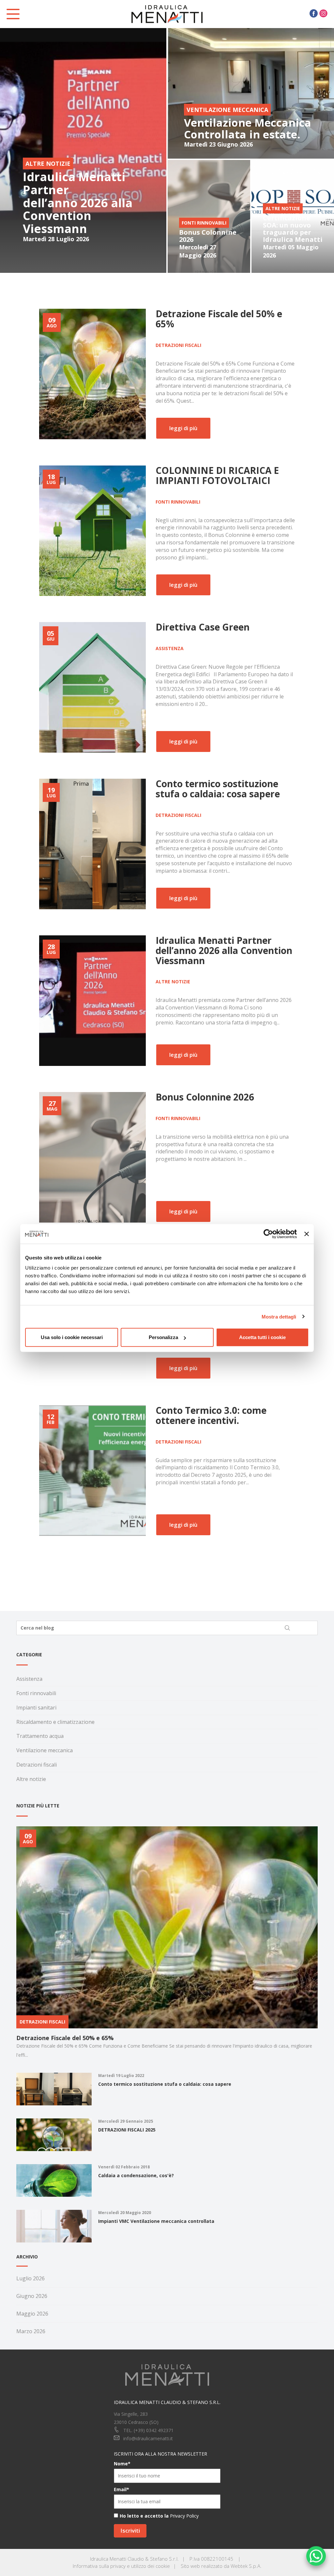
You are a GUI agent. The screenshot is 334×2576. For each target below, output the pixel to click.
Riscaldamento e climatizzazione (55, 1722)
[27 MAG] (92, 1157)
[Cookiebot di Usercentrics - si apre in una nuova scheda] (268, 1234)
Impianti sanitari (36, 1708)
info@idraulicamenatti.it (148, 2438)
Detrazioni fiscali (178, 345)
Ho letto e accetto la (144, 2516)
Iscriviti (130, 2530)
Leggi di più (183, 428)
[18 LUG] (92, 530)
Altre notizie (173, 982)
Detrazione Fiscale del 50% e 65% (65, 2038)
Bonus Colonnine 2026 (208, 236)
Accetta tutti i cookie (262, 1337)
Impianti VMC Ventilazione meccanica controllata (156, 2221)
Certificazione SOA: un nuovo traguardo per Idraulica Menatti (293, 229)
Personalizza (163, 1337)
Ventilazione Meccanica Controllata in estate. (248, 128)
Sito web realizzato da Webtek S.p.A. (221, 2566)
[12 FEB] (92, 1470)
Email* (121, 2489)
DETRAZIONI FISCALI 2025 (127, 2130)
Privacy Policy (184, 2516)
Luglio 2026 (30, 2278)
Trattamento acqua (40, 1736)
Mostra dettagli (279, 1316)
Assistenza (170, 648)
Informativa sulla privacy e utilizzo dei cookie (121, 2566)
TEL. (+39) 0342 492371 (148, 2430)
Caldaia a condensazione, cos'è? (136, 2175)
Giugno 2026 (32, 2296)
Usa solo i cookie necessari (72, 1337)
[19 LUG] (92, 843)
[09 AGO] (92, 374)
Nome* (122, 2464)
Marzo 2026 (31, 2331)
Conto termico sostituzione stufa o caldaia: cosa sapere (165, 2084)
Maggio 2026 (32, 2314)
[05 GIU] (92, 687)
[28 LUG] (92, 1000)
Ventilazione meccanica (45, 1750)
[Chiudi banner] (307, 1234)
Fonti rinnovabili (178, 502)
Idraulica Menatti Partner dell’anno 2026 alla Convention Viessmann (78, 203)
